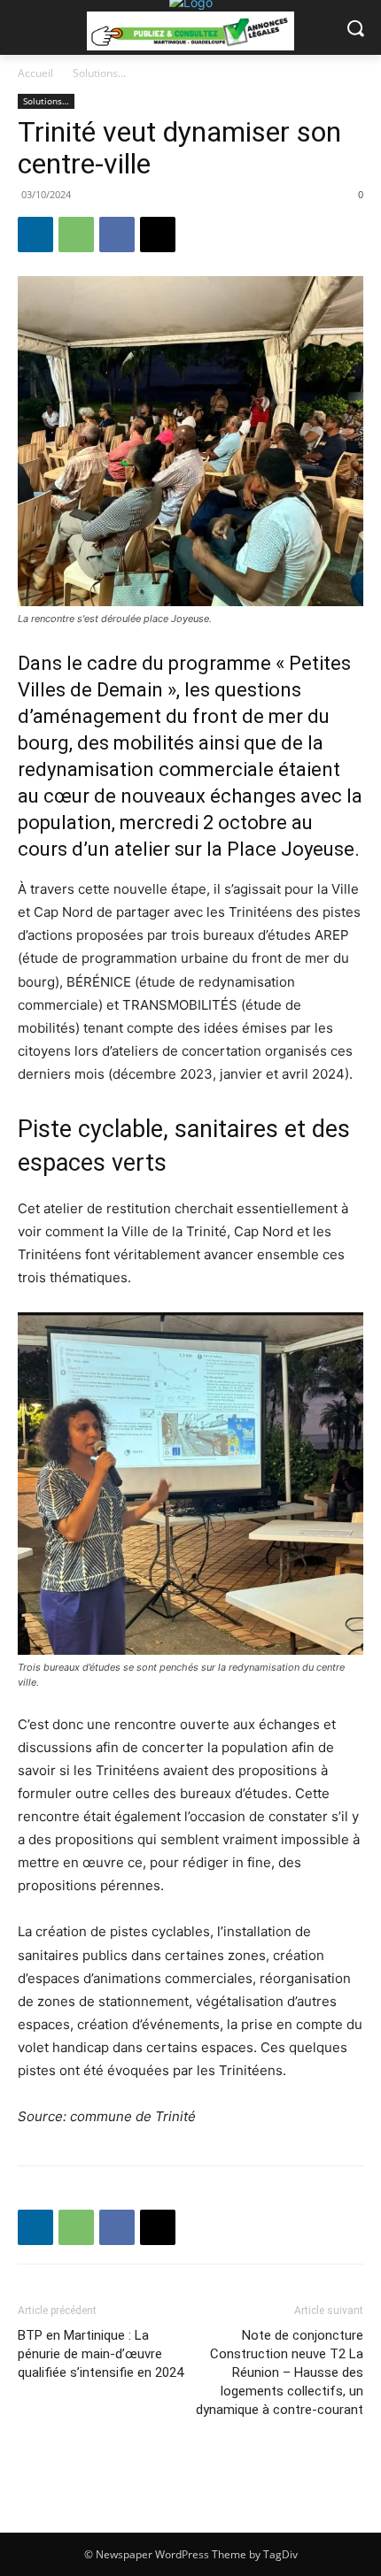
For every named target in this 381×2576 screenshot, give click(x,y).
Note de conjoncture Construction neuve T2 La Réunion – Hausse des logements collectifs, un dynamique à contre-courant (280, 2372)
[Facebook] (117, 235)
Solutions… (99, 73)
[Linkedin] (35, 235)
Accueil (35, 73)
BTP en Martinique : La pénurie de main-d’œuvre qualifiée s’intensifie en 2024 (101, 2354)
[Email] (158, 235)
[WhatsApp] (76, 235)
